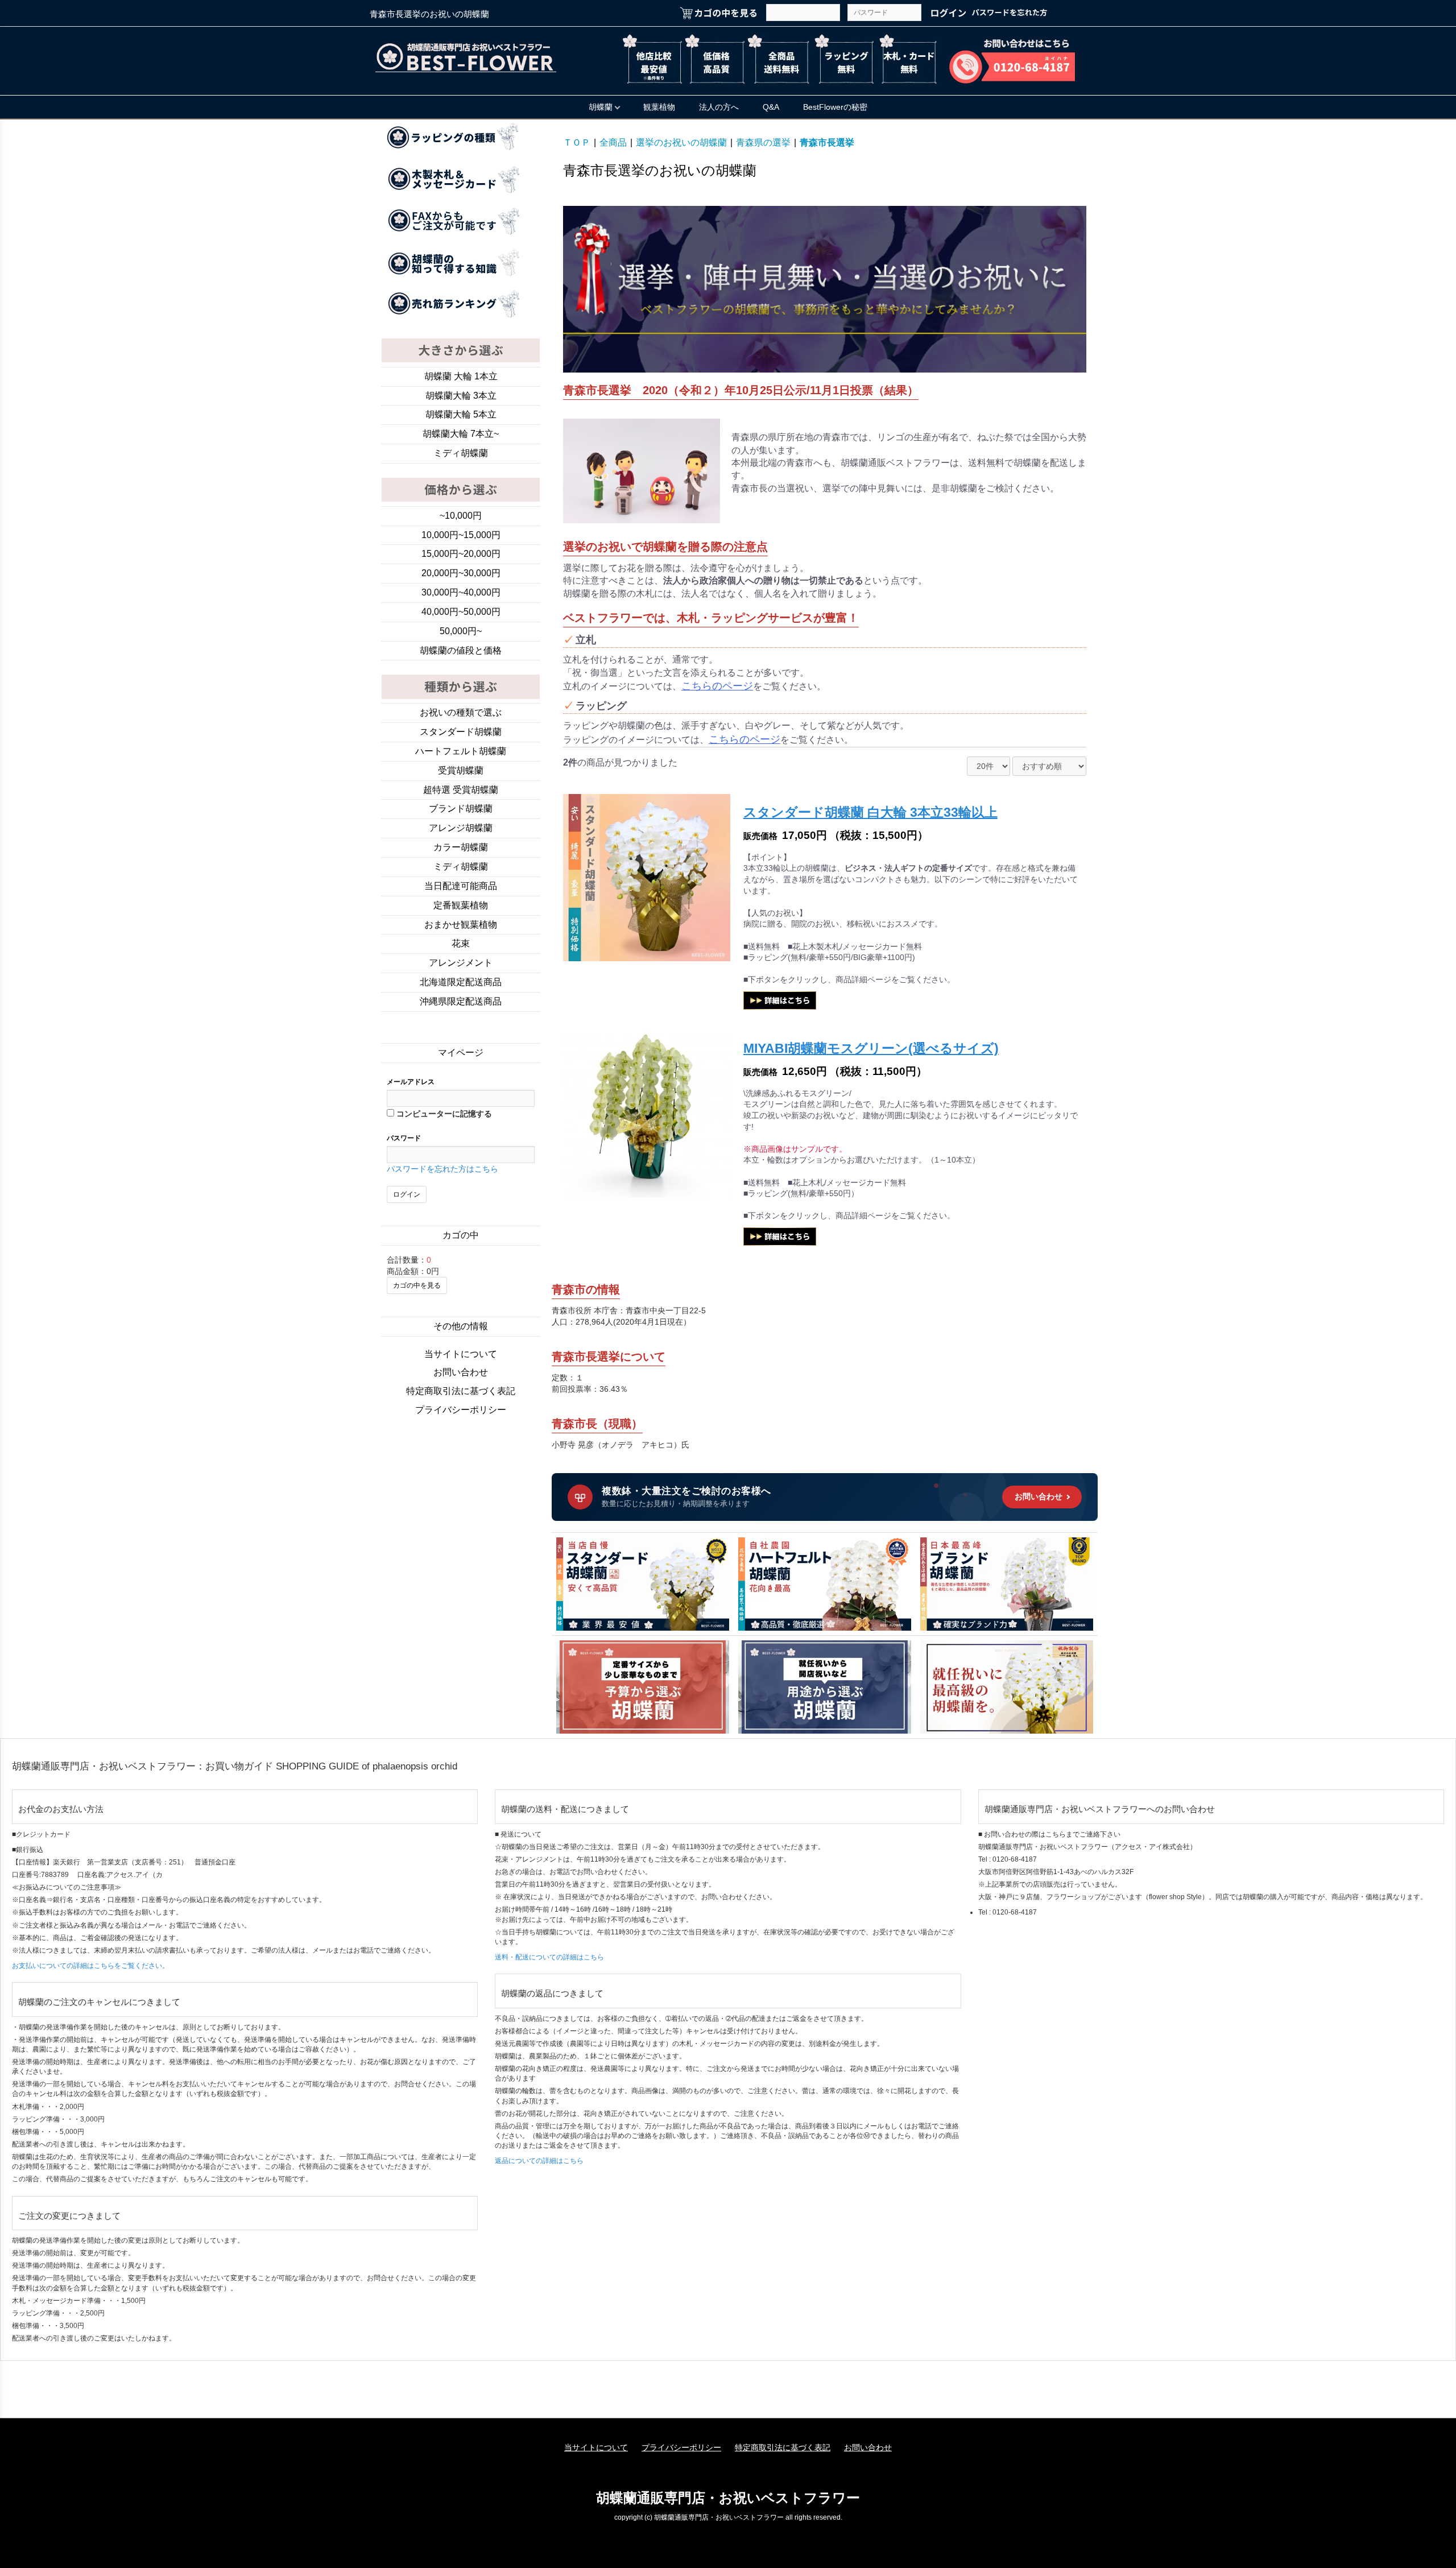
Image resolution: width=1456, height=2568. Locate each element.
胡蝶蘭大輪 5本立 (461, 414)
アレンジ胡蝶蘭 (461, 828)
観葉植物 (659, 107)
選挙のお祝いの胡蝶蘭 (681, 142)
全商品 (613, 142)
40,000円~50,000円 (461, 612)
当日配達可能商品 (461, 886)
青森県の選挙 (763, 142)
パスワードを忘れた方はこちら (442, 1169)
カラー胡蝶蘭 (461, 847)
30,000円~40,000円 (461, 592)
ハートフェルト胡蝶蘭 (461, 751)
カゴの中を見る (417, 1285)
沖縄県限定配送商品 (461, 1001)
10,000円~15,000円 (461, 535)
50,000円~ (461, 631)
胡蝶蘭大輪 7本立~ (461, 434)
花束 (461, 943)
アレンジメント (461, 963)
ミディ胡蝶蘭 (461, 453)
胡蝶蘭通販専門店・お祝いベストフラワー (728, 2498)
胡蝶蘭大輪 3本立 (461, 396)
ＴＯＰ (577, 142)
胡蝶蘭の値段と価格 (461, 650)
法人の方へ (719, 107)
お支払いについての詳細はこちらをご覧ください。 (90, 1966)
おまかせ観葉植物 (461, 925)
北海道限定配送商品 (461, 982)
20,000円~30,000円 (461, 573)
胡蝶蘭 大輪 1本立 (461, 376)
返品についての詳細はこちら (539, 2161)
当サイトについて (461, 1354)
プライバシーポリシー (461, 1410)
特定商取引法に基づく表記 (461, 1391)
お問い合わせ (461, 1372)
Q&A (771, 107)
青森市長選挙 (827, 142)
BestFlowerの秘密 (835, 107)
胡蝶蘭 (601, 107)
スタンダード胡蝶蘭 (461, 732)
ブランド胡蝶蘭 (461, 809)
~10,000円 (461, 516)
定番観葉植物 (461, 905)
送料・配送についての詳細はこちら (549, 1957)
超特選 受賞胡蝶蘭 (461, 790)
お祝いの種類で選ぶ (461, 712)
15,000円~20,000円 (461, 554)
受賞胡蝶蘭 (461, 770)
